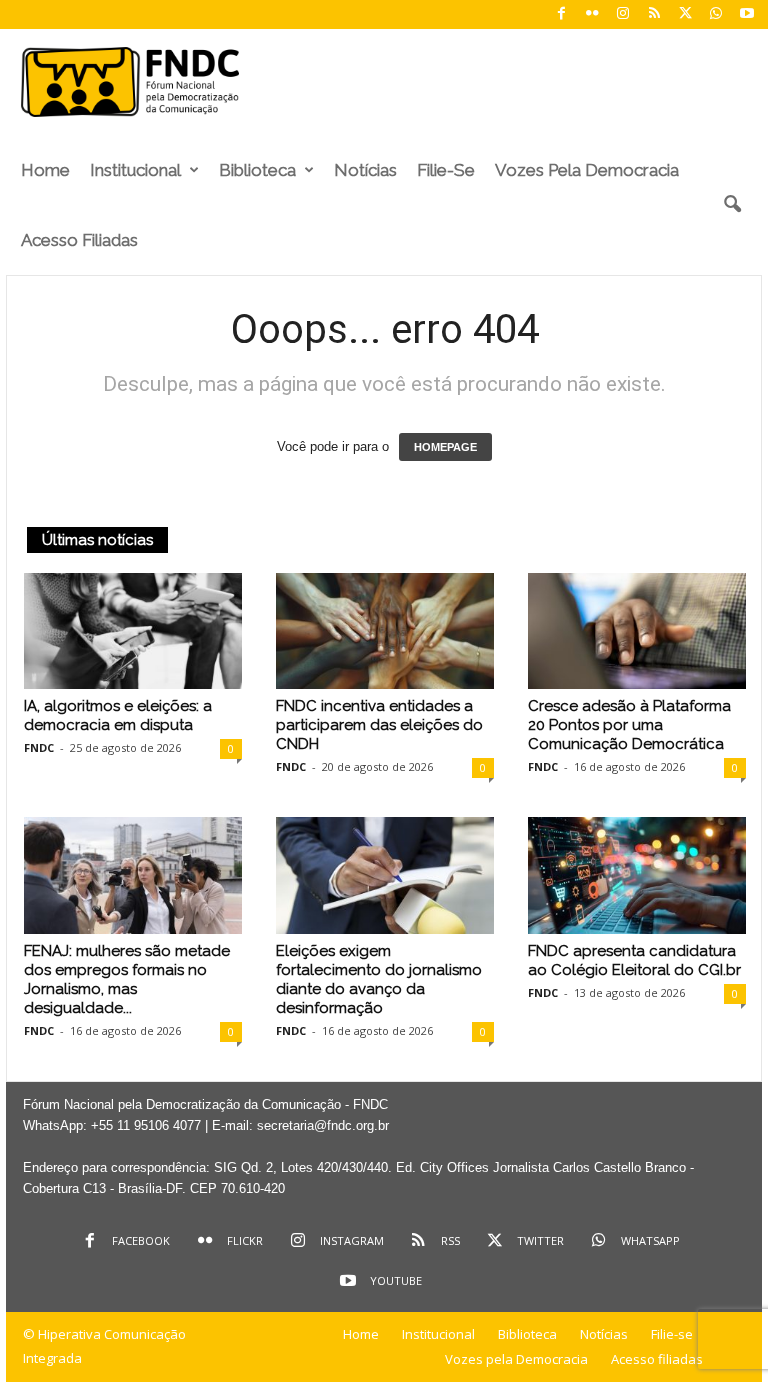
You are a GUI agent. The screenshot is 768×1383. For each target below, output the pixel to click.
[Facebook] (561, 14)
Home (45, 170)
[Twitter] (685, 14)
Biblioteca (257, 170)
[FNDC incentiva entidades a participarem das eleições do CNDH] (385, 631)
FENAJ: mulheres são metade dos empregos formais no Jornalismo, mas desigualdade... (127, 979)
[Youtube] (747, 14)
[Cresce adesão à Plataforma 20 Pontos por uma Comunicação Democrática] (637, 631)
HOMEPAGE (445, 447)
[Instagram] (623, 14)
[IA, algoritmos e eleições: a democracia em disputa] (133, 631)
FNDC (39, 747)
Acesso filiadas (79, 240)
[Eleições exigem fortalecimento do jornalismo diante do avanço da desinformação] (385, 875)
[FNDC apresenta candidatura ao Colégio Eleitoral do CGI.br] (637, 875)
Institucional (135, 170)
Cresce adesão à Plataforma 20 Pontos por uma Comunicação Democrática (629, 725)
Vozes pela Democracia (587, 170)
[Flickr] (592, 14)
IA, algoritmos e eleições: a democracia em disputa (118, 715)
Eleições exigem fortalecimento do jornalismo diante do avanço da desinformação (379, 979)
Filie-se (446, 170)
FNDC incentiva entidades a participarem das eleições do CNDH (379, 725)
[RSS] (654, 14)
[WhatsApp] (716, 14)
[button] (732, 205)
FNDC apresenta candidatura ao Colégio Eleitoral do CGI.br (634, 960)
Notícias (365, 170)
